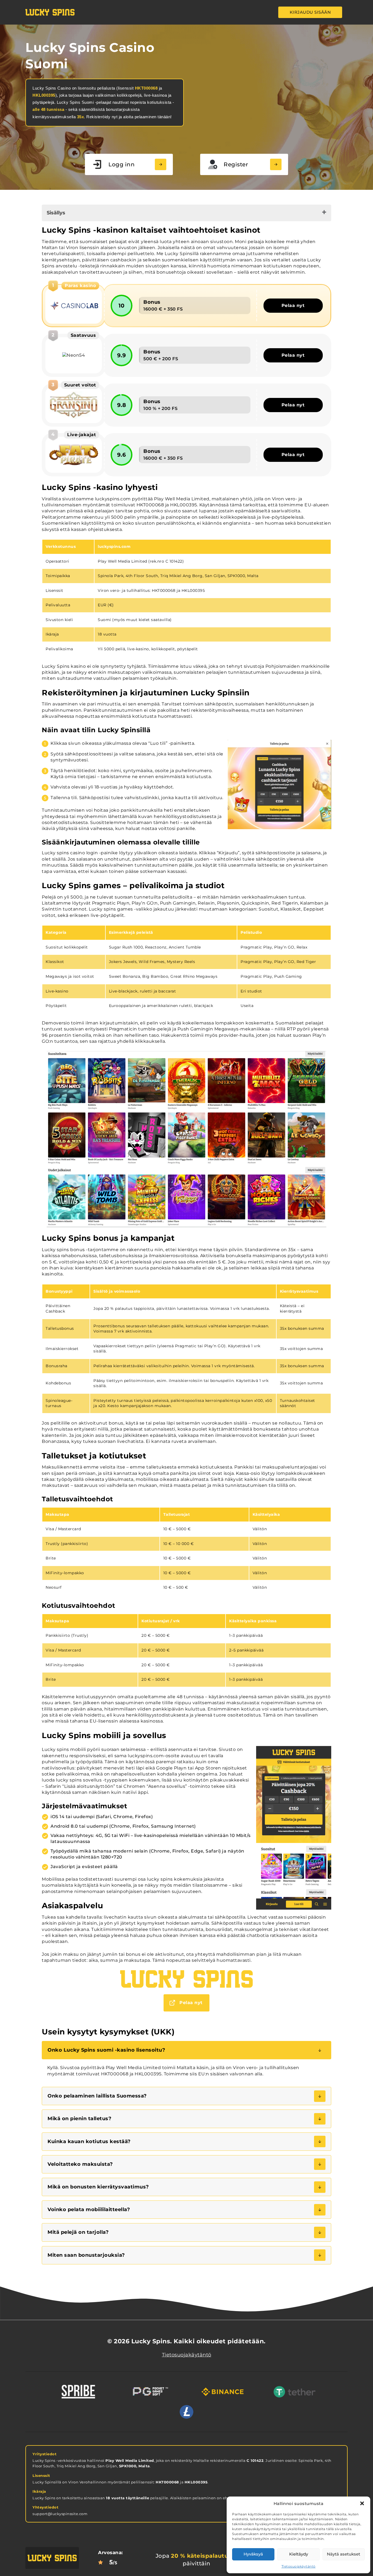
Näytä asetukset (344, 2554)
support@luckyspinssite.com (60, 2514)
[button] (362, 2503)
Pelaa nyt (293, 305)
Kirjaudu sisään (310, 12)
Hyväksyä (253, 2554)
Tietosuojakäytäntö (299, 2566)
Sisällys (56, 213)
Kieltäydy (299, 2554)
